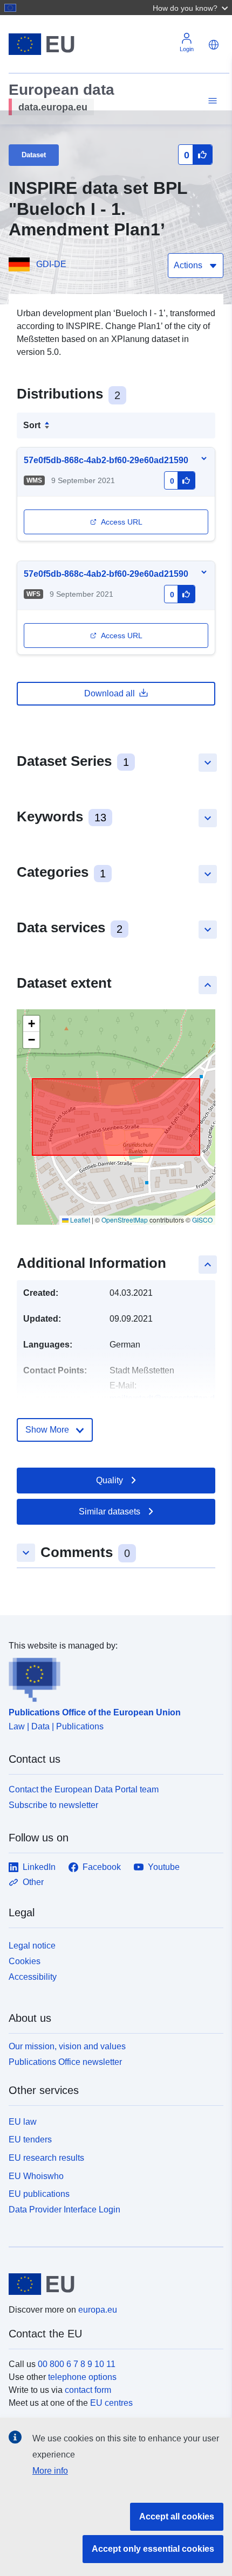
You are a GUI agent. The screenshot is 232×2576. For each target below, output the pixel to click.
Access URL (122, 522)
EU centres (111, 2403)
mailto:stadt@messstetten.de (165, 1398)
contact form (88, 2390)
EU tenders (30, 2139)
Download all (110, 693)
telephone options (82, 2377)
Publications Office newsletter (65, 2062)
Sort (32, 425)
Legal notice (32, 1946)
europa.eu (98, 2310)
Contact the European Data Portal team (84, 1789)
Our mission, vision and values (67, 2046)
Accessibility (33, 1977)
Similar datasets (110, 1512)
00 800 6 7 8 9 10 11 (77, 2364)
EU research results (46, 2158)
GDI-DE (51, 264)
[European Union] (112, 2284)
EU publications (39, 2194)
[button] (192, 8)
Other (33, 1882)
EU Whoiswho (36, 2176)
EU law (23, 2122)
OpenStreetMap (125, 1220)
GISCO (202, 1220)
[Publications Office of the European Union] (112, 1677)
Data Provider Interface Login (64, 2210)
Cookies (25, 1961)
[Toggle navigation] (211, 101)
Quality (110, 1480)
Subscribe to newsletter (53, 1805)
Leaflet (79, 1220)
